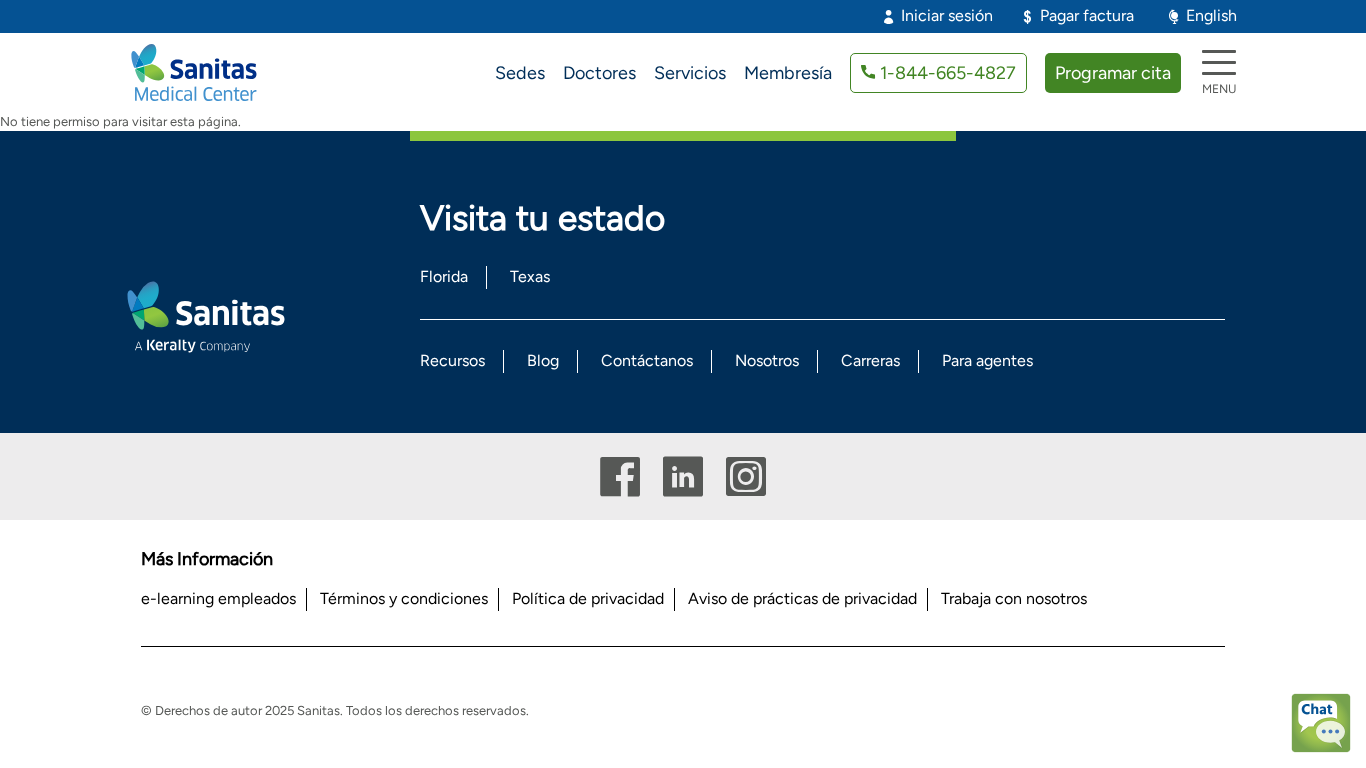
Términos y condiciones (404, 598)
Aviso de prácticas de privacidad (802, 598)
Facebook (620, 476)
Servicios (690, 73)
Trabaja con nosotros (1014, 598)
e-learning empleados (218, 598)
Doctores (599, 73)
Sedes (520, 73)
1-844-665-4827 (948, 73)
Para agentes (987, 360)
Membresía (788, 73)
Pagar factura (1087, 15)
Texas (530, 276)
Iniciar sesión (947, 15)
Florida (444, 276)
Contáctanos (647, 360)
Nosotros (767, 360)
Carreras (870, 360)
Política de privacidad (588, 598)
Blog (543, 360)
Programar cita (1113, 73)
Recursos (452, 360)
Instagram (746, 476)
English (1211, 15)
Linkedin (683, 476)
